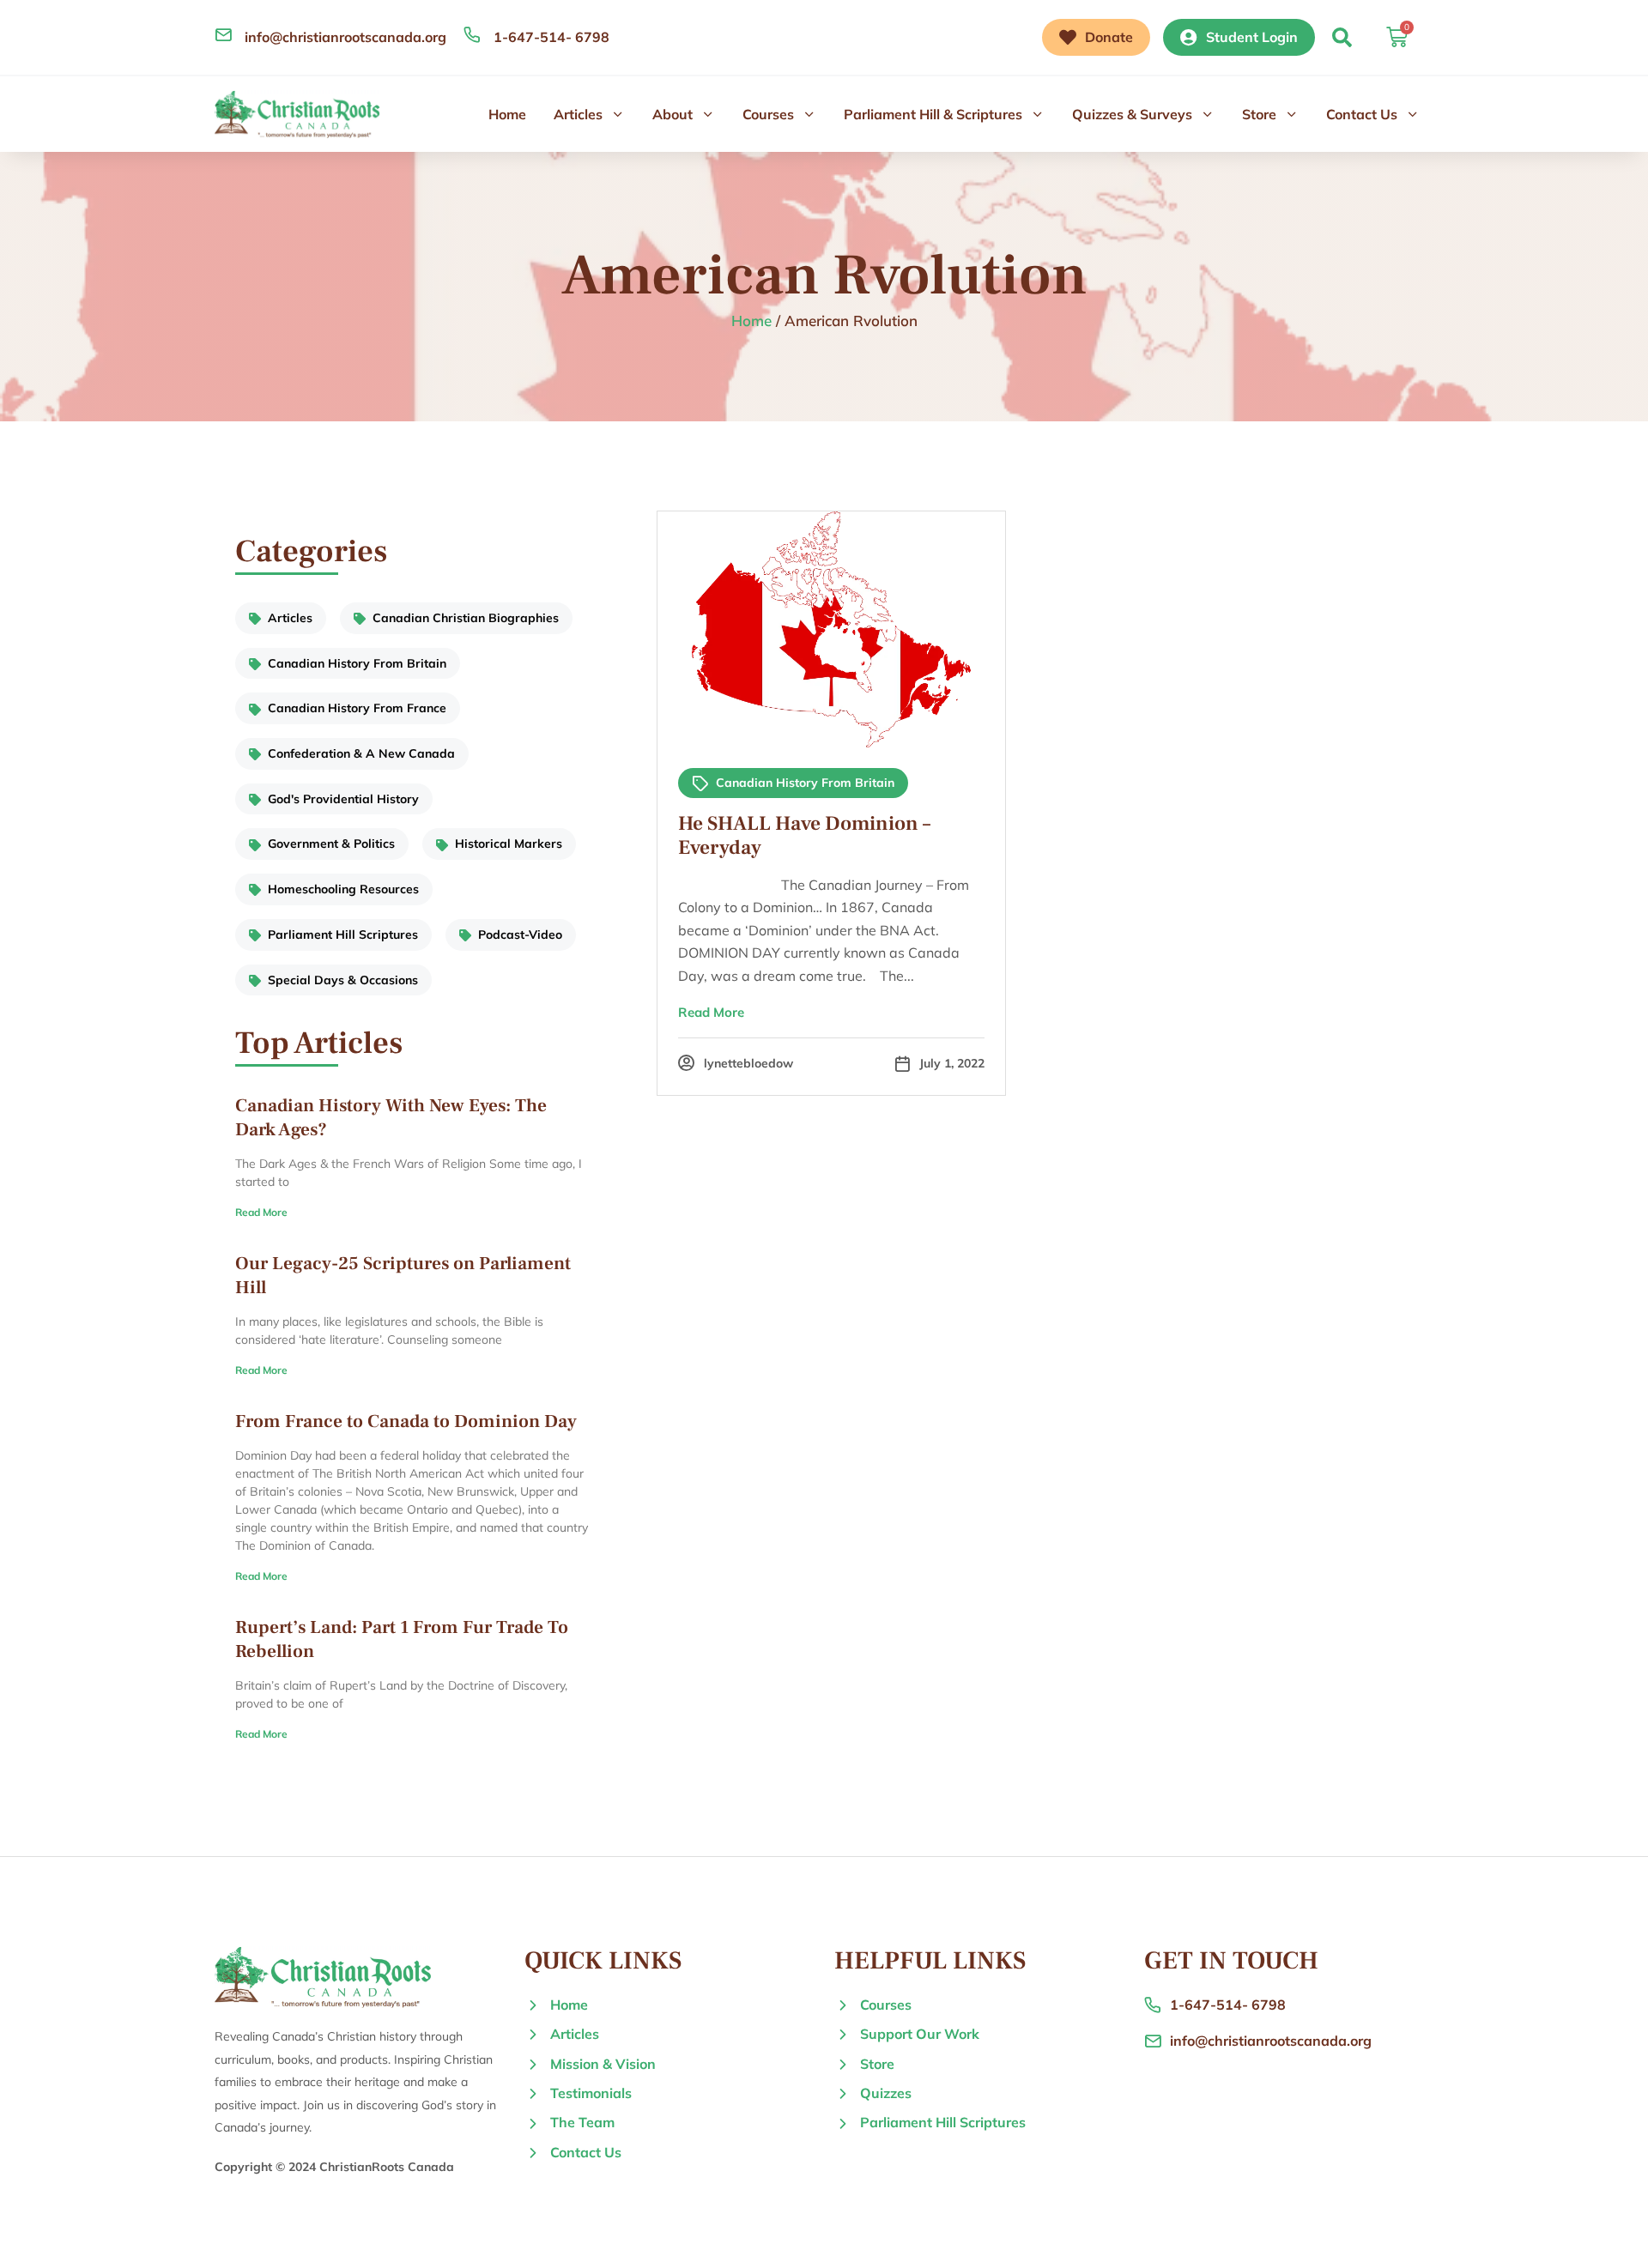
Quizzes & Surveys (1132, 114)
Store (1259, 114)
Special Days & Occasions (343, 980)
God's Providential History (343, 799)
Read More (261, 1212)
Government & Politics (331, 844)
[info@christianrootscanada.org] (223, 34)
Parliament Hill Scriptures (343, 934)
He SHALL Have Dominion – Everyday (804, 836)
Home (507, 114)
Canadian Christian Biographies (466, 618)
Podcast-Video (520, 934)
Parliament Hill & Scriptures (933, 114)
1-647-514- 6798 (551, 37)
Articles (578, 114)
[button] (1342, 37)
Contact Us (1362, 114)
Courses (768, 114)
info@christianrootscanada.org (345, 37)
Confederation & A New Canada (361, 753)
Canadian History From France (357, 708)
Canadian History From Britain (357, 663)
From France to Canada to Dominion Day (406, 1421)
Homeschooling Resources (343, 889)
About (673, 114)
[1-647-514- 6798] (472, 34)
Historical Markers (509, 844)
